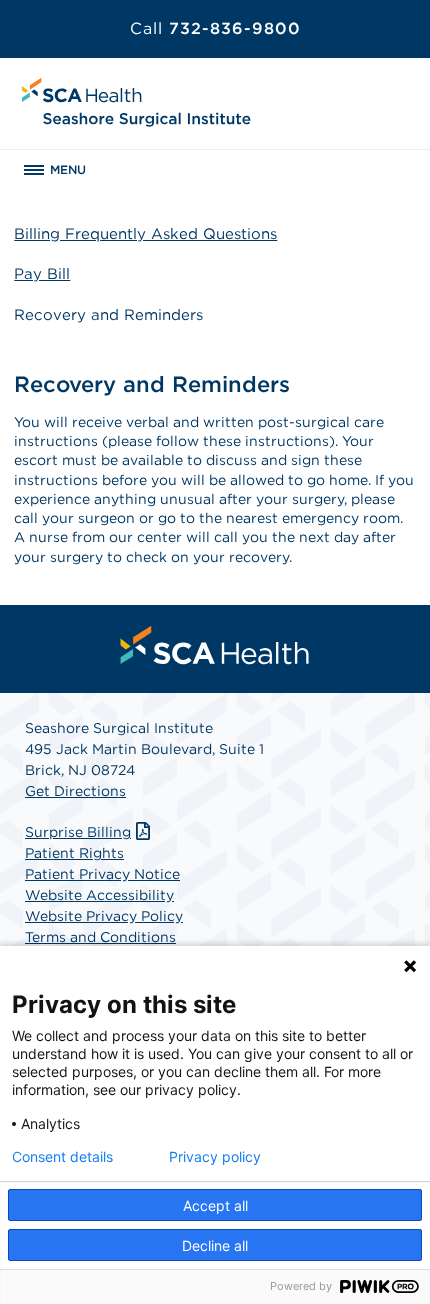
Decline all (215, 1245)
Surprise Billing (78, 832)
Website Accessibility (99, 895)
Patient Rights (74, 853)
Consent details (62, 1157)
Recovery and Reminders (108, 315)
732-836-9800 (215, 28)
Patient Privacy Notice (102, 874)
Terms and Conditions (100, 937)
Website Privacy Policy (104, 916)
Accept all (215, 1205)
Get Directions (75, 791)
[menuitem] (215, 645)
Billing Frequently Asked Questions (145, 234)
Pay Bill (42, 274)
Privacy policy (215, 1157)
